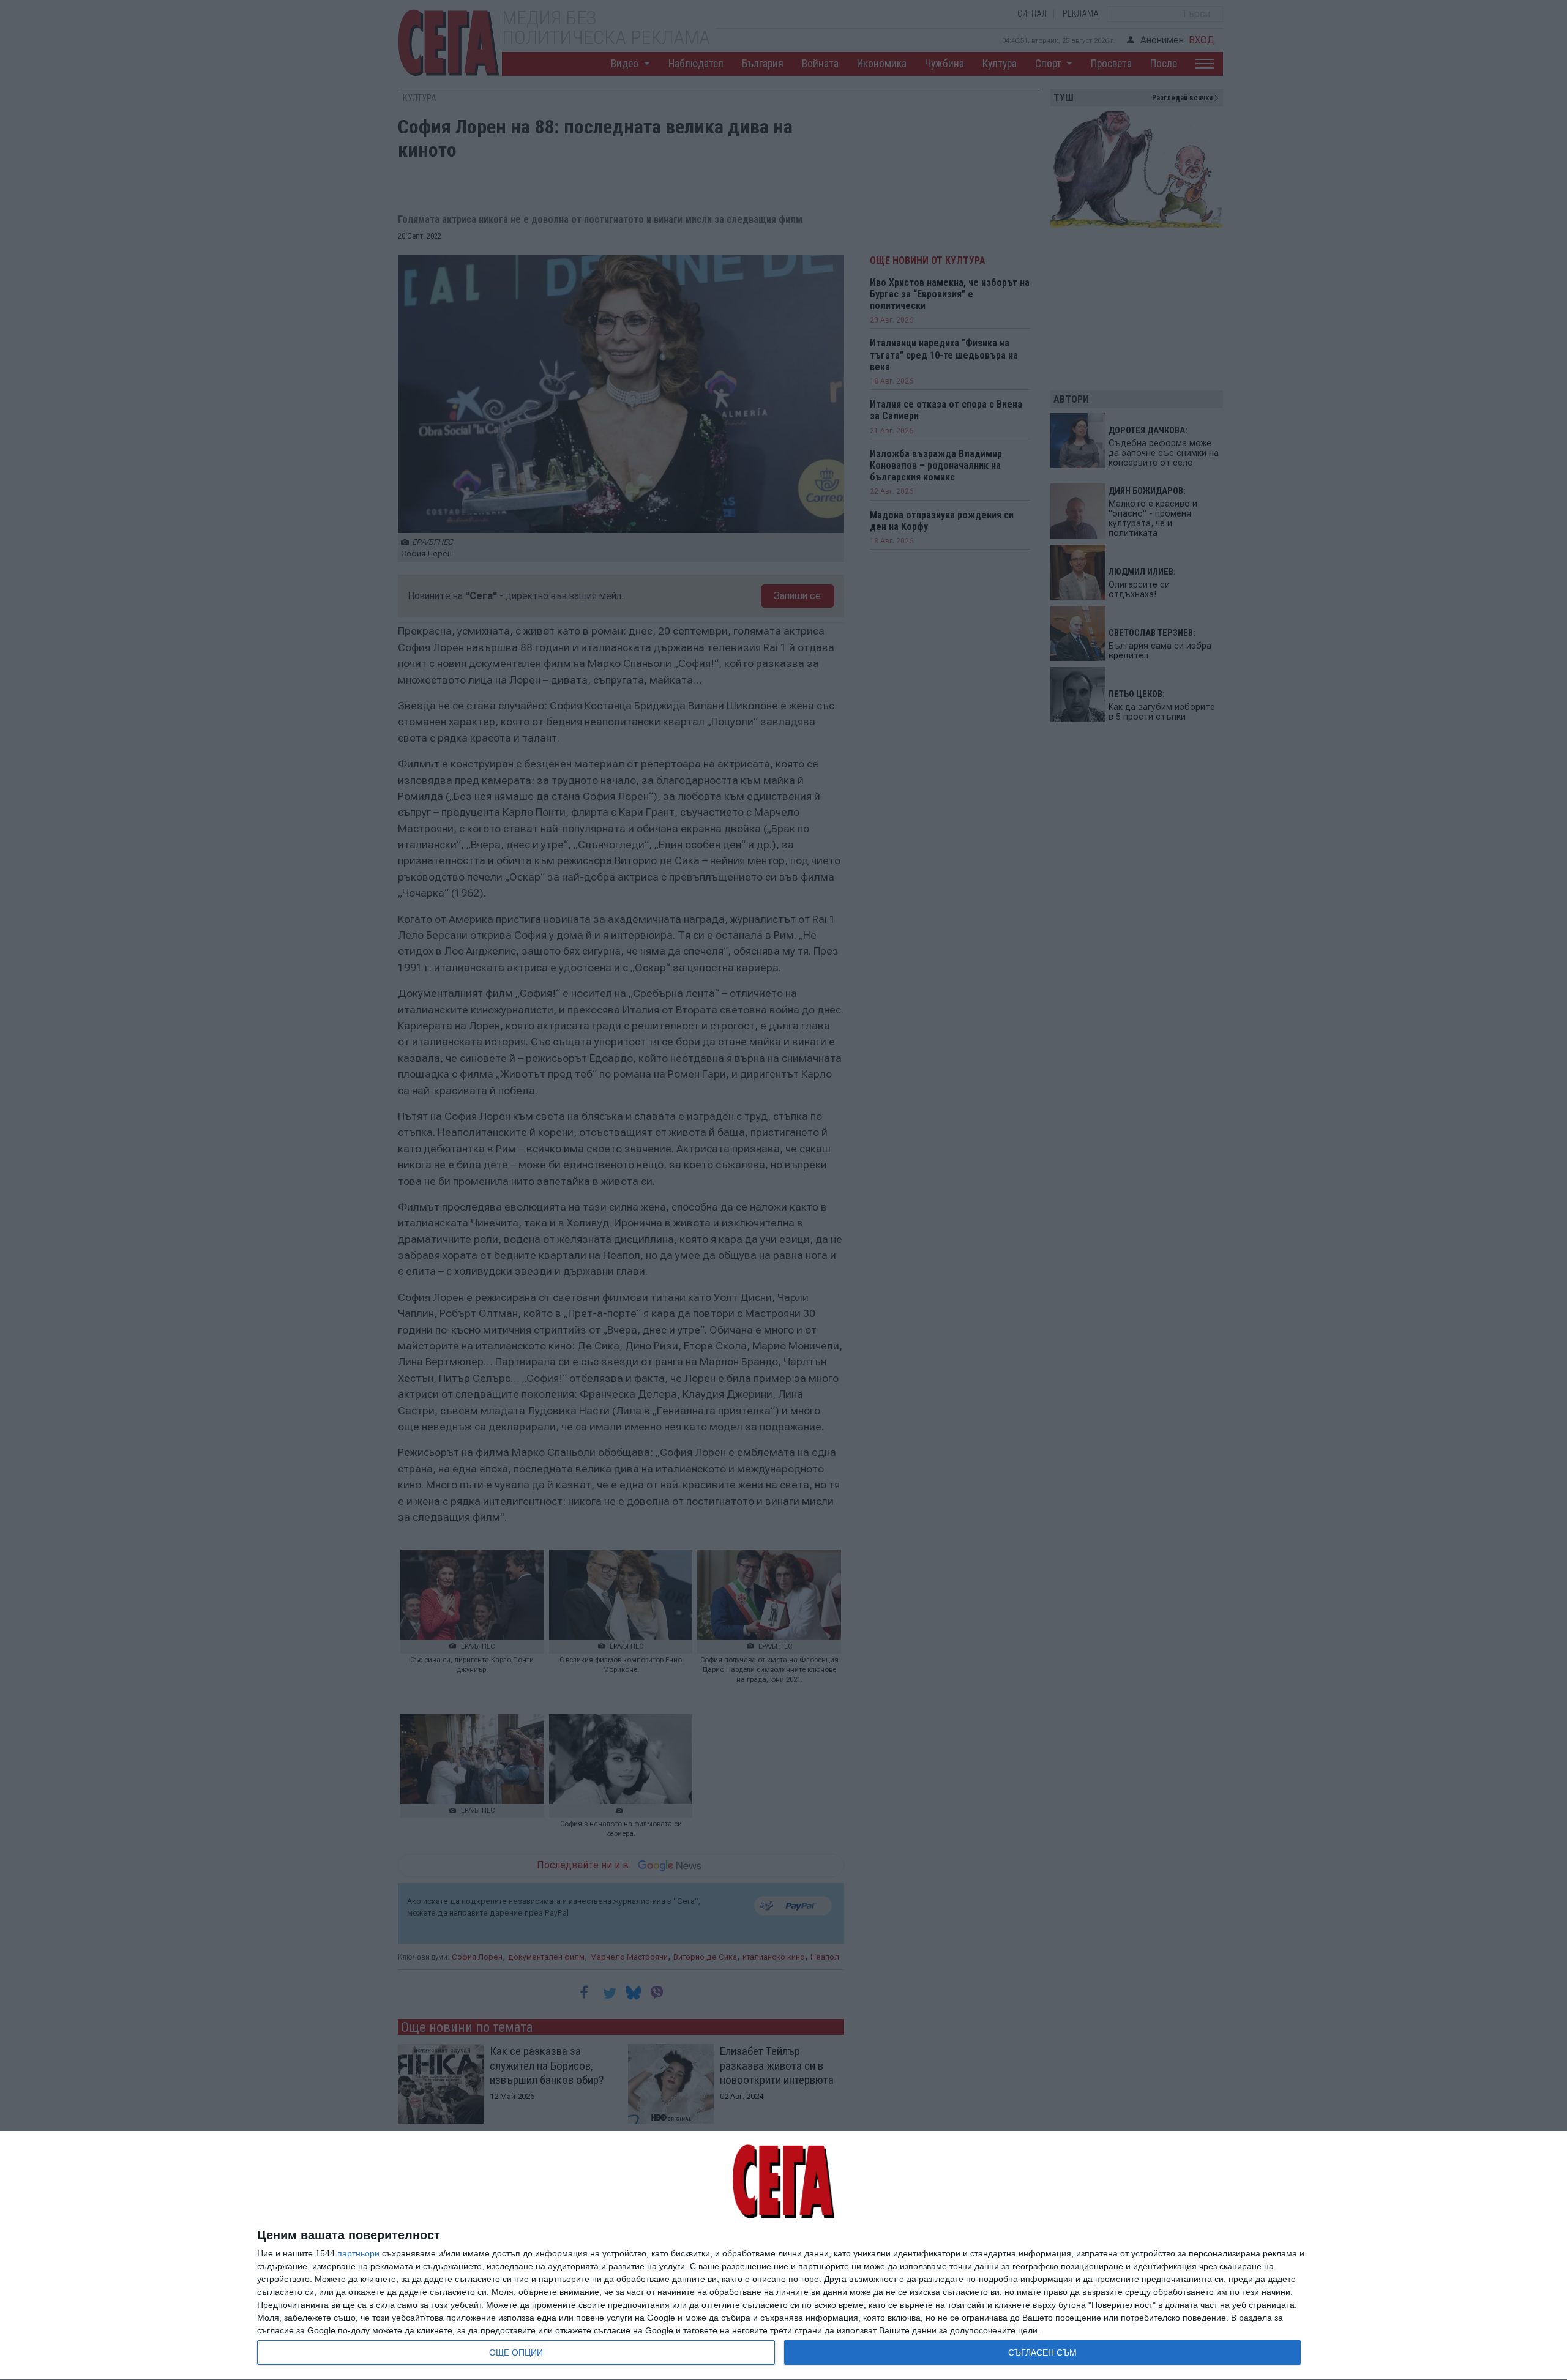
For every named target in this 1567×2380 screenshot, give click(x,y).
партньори (358, 2253)
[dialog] (783, 2256)
